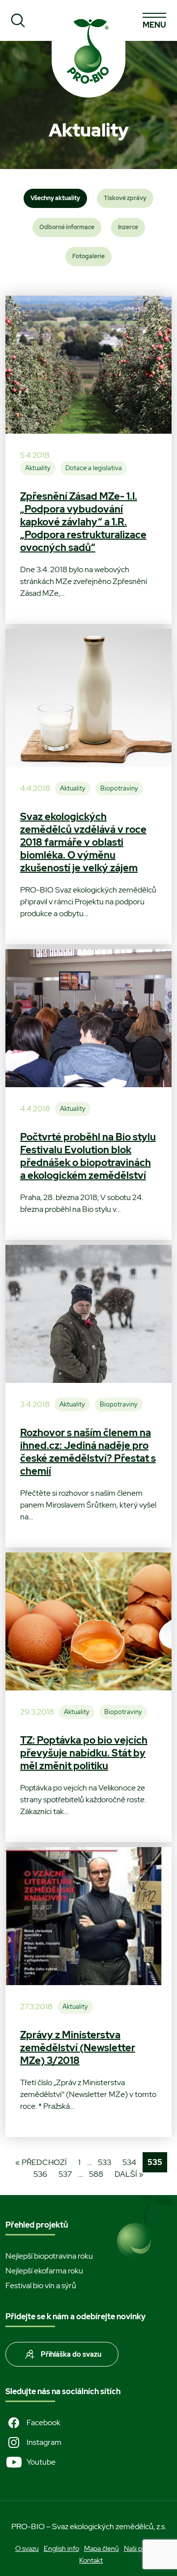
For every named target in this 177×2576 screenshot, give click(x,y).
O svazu (27, 2548)
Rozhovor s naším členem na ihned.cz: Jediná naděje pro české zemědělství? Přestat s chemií (88, 1452)
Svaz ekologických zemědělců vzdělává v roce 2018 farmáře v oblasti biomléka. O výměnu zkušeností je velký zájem (83, 842)
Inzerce (128, 227)
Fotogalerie (88, 256)
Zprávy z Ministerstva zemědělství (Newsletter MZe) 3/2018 (78, 2048)
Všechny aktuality (55, 198)
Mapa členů (102, 2548)
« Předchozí (41, 2162)
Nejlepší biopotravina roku (49, 2256)
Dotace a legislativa (94, 468)
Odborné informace (67, 227)
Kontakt (91, 2560)
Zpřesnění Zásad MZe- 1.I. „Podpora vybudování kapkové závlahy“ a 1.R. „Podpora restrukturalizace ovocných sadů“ (83, 522)
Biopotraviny (119, 788)
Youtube (41, 2462)
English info (61, 2548)
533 (104, 2162)
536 (40, 2174)
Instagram (44, 2442)
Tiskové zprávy (125, 198)
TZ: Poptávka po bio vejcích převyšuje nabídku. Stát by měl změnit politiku (84, 1753)
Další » (129, 2174)
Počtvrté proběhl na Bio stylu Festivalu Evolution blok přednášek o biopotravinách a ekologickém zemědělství (88, 1156)
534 (129, 2162)
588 (96, 2174)
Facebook (44, 2422)
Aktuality (38, 468)
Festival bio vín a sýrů (41, 2285)
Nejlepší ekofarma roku (44, 2271)
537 (65, 2174)
